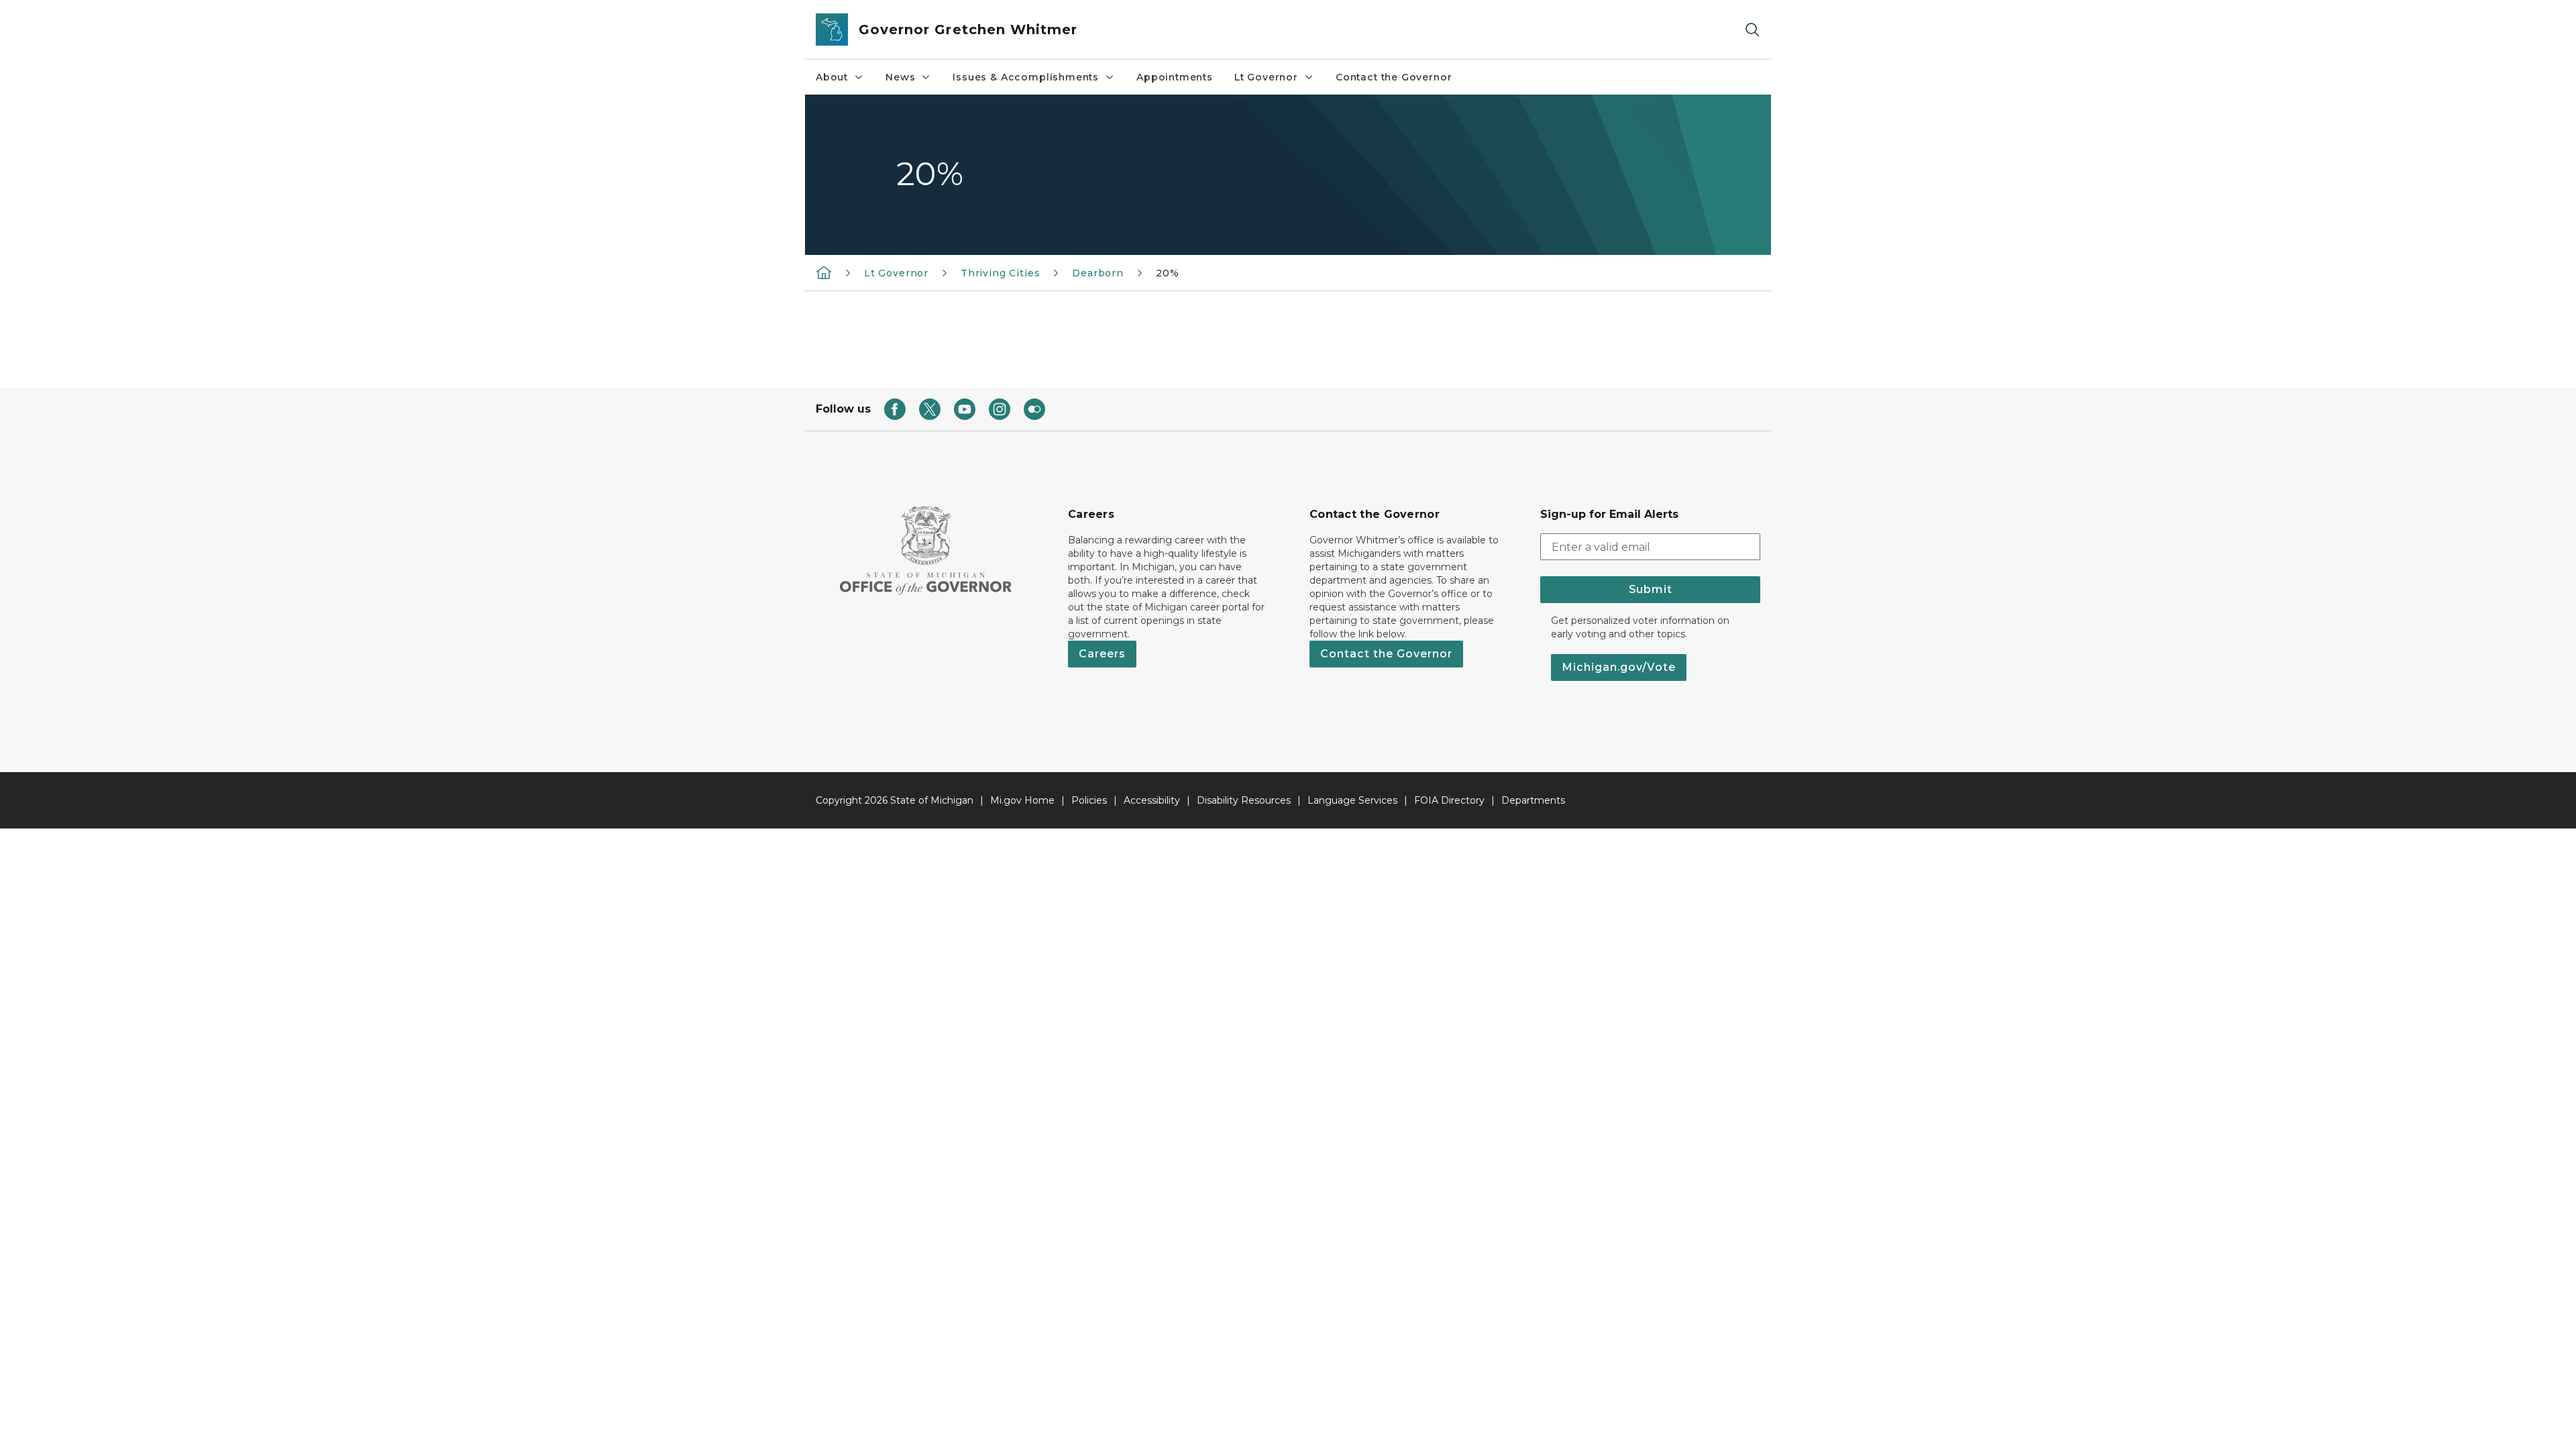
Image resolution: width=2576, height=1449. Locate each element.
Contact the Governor (1394, 77)
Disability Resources (1244, 800)
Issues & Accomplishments (1026, 77)
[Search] (1752, 30)
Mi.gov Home (1022, 800)
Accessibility (1152, 800)
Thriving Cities (1000, 273)
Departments (1533, 800)
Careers (1102, 654)
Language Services (1352, 800)
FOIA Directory (1449, 800)
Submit (1651, 589)
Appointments (1175, 77)
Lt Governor (1266, 77)
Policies (1089, 800)
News (900, 77)
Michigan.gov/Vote (1619, 667)
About (832, 77)
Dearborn (1098, 273)
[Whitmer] (824, 272)
